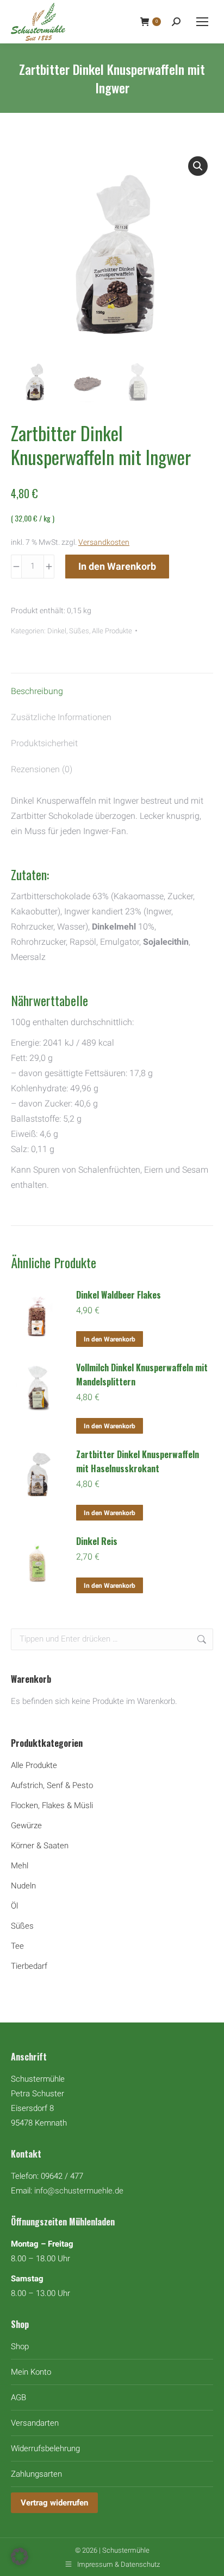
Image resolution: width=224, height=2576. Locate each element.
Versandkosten (104, 542)
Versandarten (35, 2423)
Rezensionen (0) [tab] (42, 769)
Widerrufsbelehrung (45, 2448)
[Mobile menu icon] (202, 22)
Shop (20, 2346)
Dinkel (57, 631)
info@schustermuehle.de (79, 2191)
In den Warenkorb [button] (110, 1339)
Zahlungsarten (36, 2474)
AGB (18, 2397)
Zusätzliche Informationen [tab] (61, 717)
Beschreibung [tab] (37, 691)
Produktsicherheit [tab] (44, 743)
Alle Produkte (112, 631)
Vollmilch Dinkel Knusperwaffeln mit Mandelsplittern (142, 1375)
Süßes (79, 631)
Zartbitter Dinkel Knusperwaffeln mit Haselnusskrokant (138, 1461)
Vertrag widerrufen (54, 2503)
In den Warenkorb (117, 566)
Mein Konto (31, 2372)
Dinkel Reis (97, 1541)
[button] (198, 166)
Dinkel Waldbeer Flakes (119, 1295)
